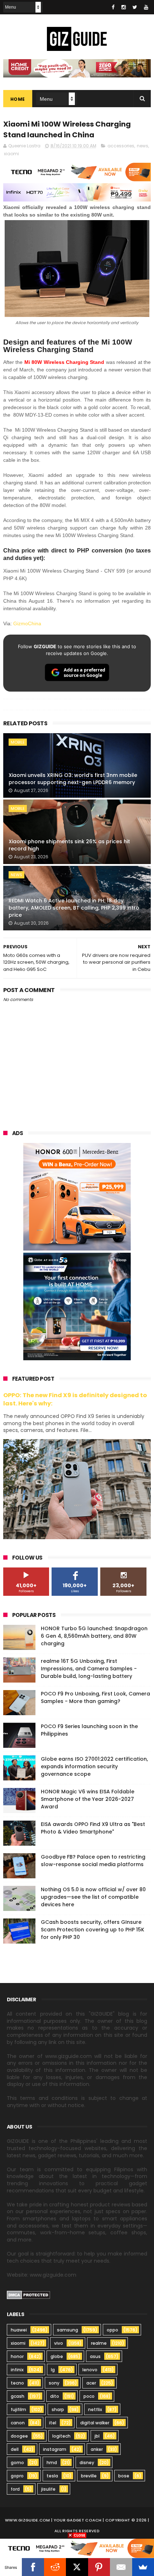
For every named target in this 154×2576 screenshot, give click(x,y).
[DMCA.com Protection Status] (28, 2297)
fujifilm (18, 2409)
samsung (68, 2330)
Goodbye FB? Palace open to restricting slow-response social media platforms (93, 1861)
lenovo (90, 2370)
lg (53, 2370)
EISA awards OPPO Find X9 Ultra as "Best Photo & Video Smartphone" (93, 1828)
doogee (19, 2436)
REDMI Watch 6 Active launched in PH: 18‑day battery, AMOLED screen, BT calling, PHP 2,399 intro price (74, 908)
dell (15, 2449)
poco (89, 2396)
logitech (61, 2436)
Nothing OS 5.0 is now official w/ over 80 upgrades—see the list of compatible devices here (93, 1897)
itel (53, 2423)
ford (15, 2489)
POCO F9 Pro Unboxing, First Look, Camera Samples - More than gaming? (95, 1697)
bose (124, 2476)
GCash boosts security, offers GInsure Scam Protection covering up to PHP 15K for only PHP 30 (93, 1930)
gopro (17, 2476)
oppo (112, 2330)
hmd (52, 2463)
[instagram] (124, 7)
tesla (52, 2476)
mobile (18, 742)
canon (18, 2423)
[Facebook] (33, 2567)
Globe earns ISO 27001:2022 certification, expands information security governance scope (94, 1766)
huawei (19, 2330)
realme (99, 2343)
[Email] (121, 2567)
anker (97, 2449)
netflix (95, 2409)
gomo (17, 2463)
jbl (97, 2436)
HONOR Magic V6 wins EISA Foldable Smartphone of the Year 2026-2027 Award (88, 1799)
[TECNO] (77, 2548)
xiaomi (11, 154)
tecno (17, 2383)
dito (55, 2396)
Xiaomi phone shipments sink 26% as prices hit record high (69, 845)
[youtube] (146, 7)
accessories (121, 146)
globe (57, 2356)
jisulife (48, 2489)
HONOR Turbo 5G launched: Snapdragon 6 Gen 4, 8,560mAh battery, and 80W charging (94, 1636)
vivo (59, 2343)
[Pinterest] (99, 2567)
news (143, 146)
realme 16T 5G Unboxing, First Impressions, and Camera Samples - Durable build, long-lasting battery (89, 1669)
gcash (18, 2396)
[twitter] (135, 7)
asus (95, 2356)
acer (91, 2383)
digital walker (95, 2423)
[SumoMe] (143, 2567)
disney (87, 2463)
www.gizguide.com (28, 2520)
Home (18, 99)
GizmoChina (27, 623)
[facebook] (113, 7)
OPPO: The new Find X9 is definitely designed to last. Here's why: (75, 1399)
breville (89, 2476)
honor (17, 2356)
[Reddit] (55, 2567)
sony (54, 2383)
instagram (55, 2449)
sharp (58, 2409)
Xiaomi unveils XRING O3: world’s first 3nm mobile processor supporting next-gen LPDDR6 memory (73, 779)
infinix (17, 2370)
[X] (77, 2567)
